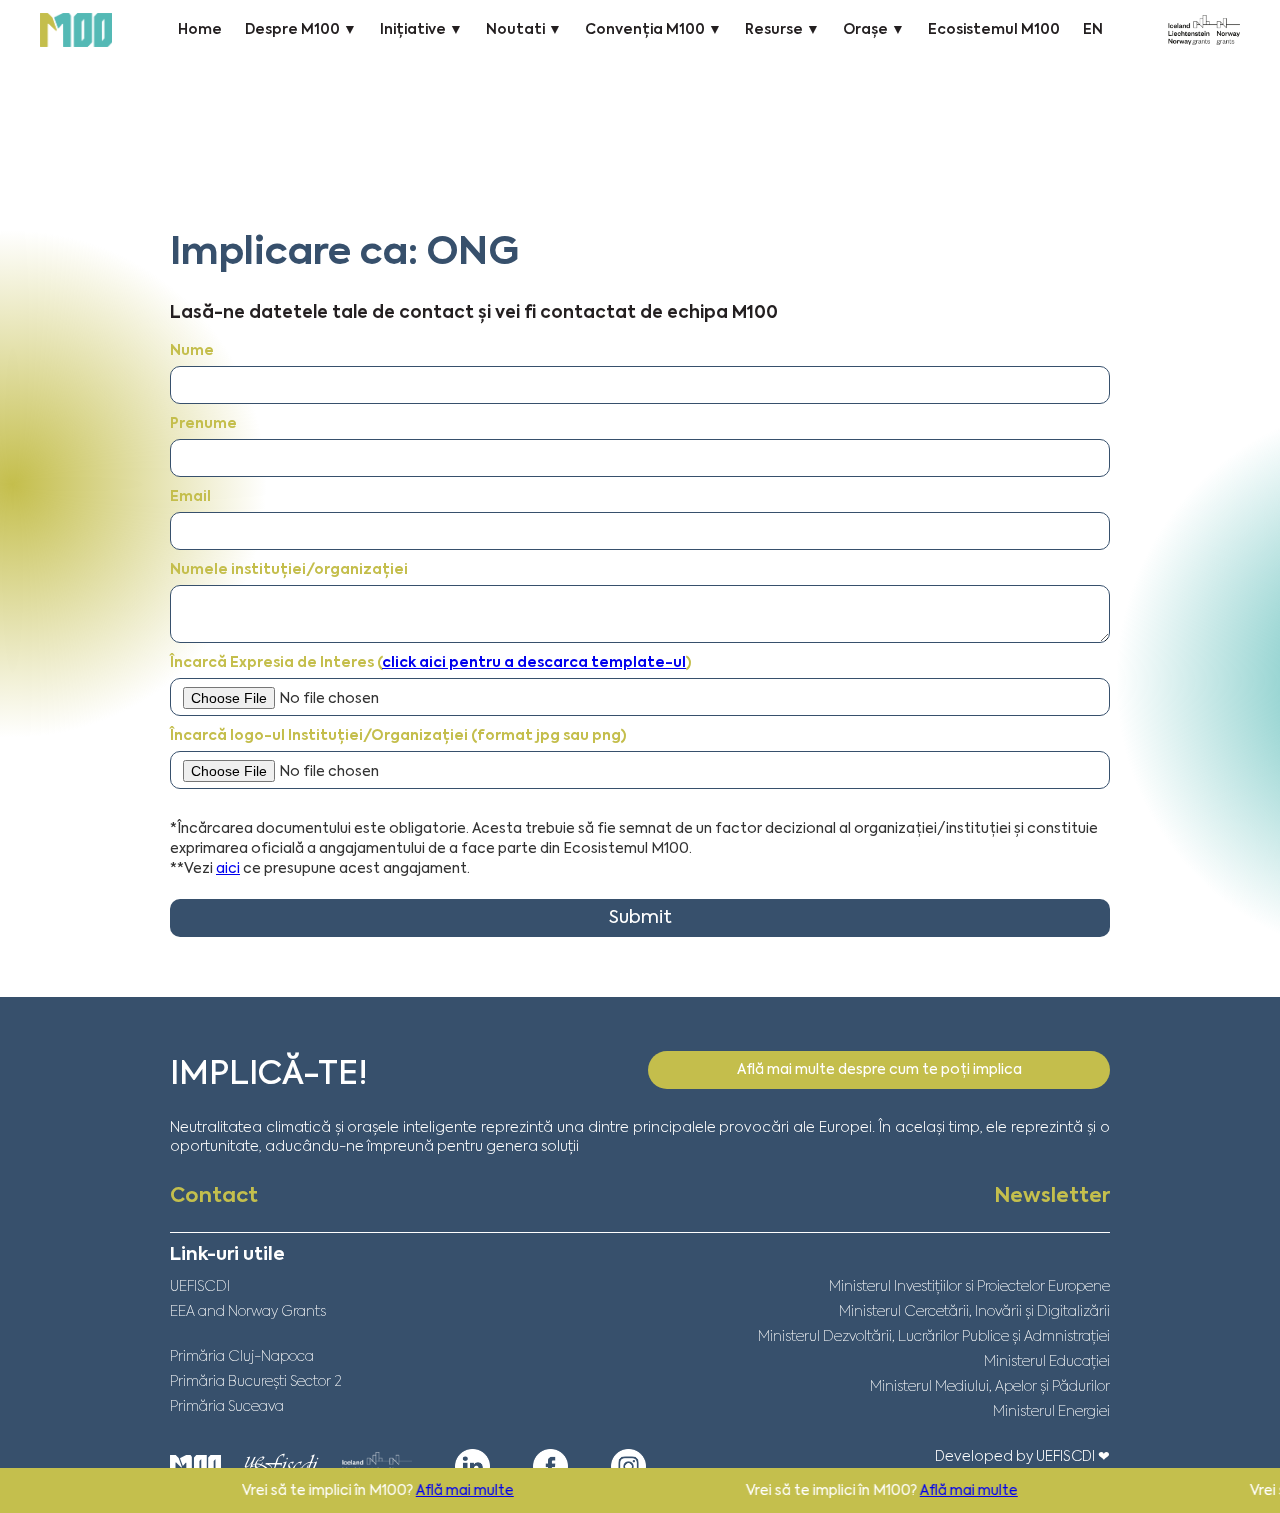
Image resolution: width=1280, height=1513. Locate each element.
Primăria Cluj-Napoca (242, 1357)
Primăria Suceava (227, 1407)
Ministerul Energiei (1051, 1412)
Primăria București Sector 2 (256, 1382)
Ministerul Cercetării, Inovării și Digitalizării (974, 1312)
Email (190, 497)
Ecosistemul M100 (994, 30)
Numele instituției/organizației (289, 570)
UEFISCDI (200, 1287)
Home (200, 30)
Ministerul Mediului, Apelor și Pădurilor (990, 1387)
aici (228, 869)
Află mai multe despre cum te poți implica (879, 1070)
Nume (192, 351)
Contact (214, 1197)
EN (1093, 30)
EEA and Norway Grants (248, 1312)
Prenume (203, 424)
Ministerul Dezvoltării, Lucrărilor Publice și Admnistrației (934, 1337)
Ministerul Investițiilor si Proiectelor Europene (969, 1287)
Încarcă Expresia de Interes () (430, 663)
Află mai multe (428, 1491)
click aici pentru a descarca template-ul (534, 663)
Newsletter (1052, 1197)
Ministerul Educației (1047, 1362)
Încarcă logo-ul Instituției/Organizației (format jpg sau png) (398, 736)
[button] (301, 30)
